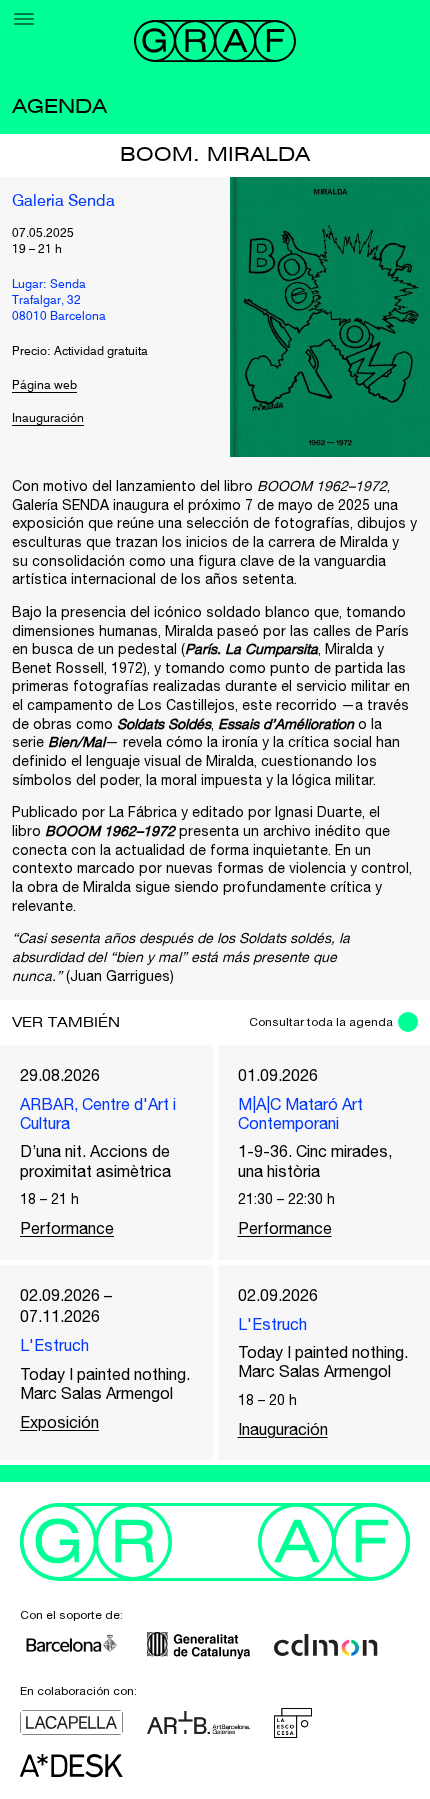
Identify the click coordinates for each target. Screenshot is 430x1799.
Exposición (59, 1422)
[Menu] (24, 19)
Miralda (364, 542)
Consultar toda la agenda (321, 1022)
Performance (67, 1228)
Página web (44, 386)
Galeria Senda (63, 202)
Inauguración (48, 419)
